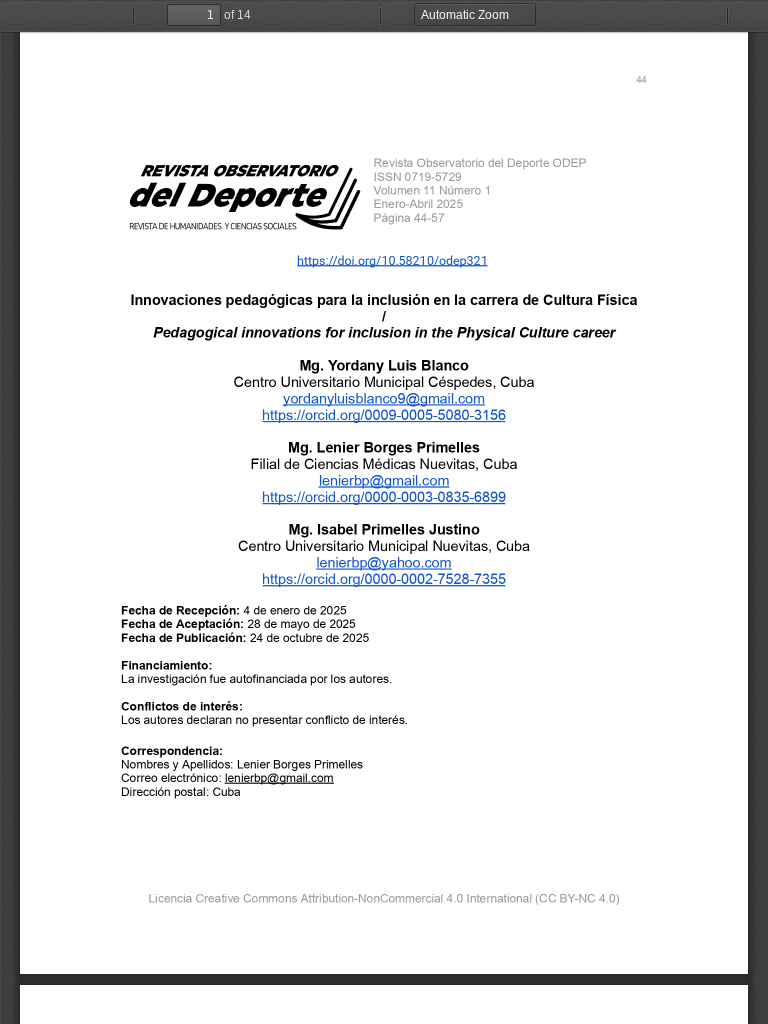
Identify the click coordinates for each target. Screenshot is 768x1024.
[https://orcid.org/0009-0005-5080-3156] (384, 414)
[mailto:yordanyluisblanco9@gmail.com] (384, 398)
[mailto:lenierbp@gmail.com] (384, 480)
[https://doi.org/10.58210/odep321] (392, 260)
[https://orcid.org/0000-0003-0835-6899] (384, 496)
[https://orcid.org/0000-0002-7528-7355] (384, 579)
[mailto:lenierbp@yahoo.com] (383, 562)
